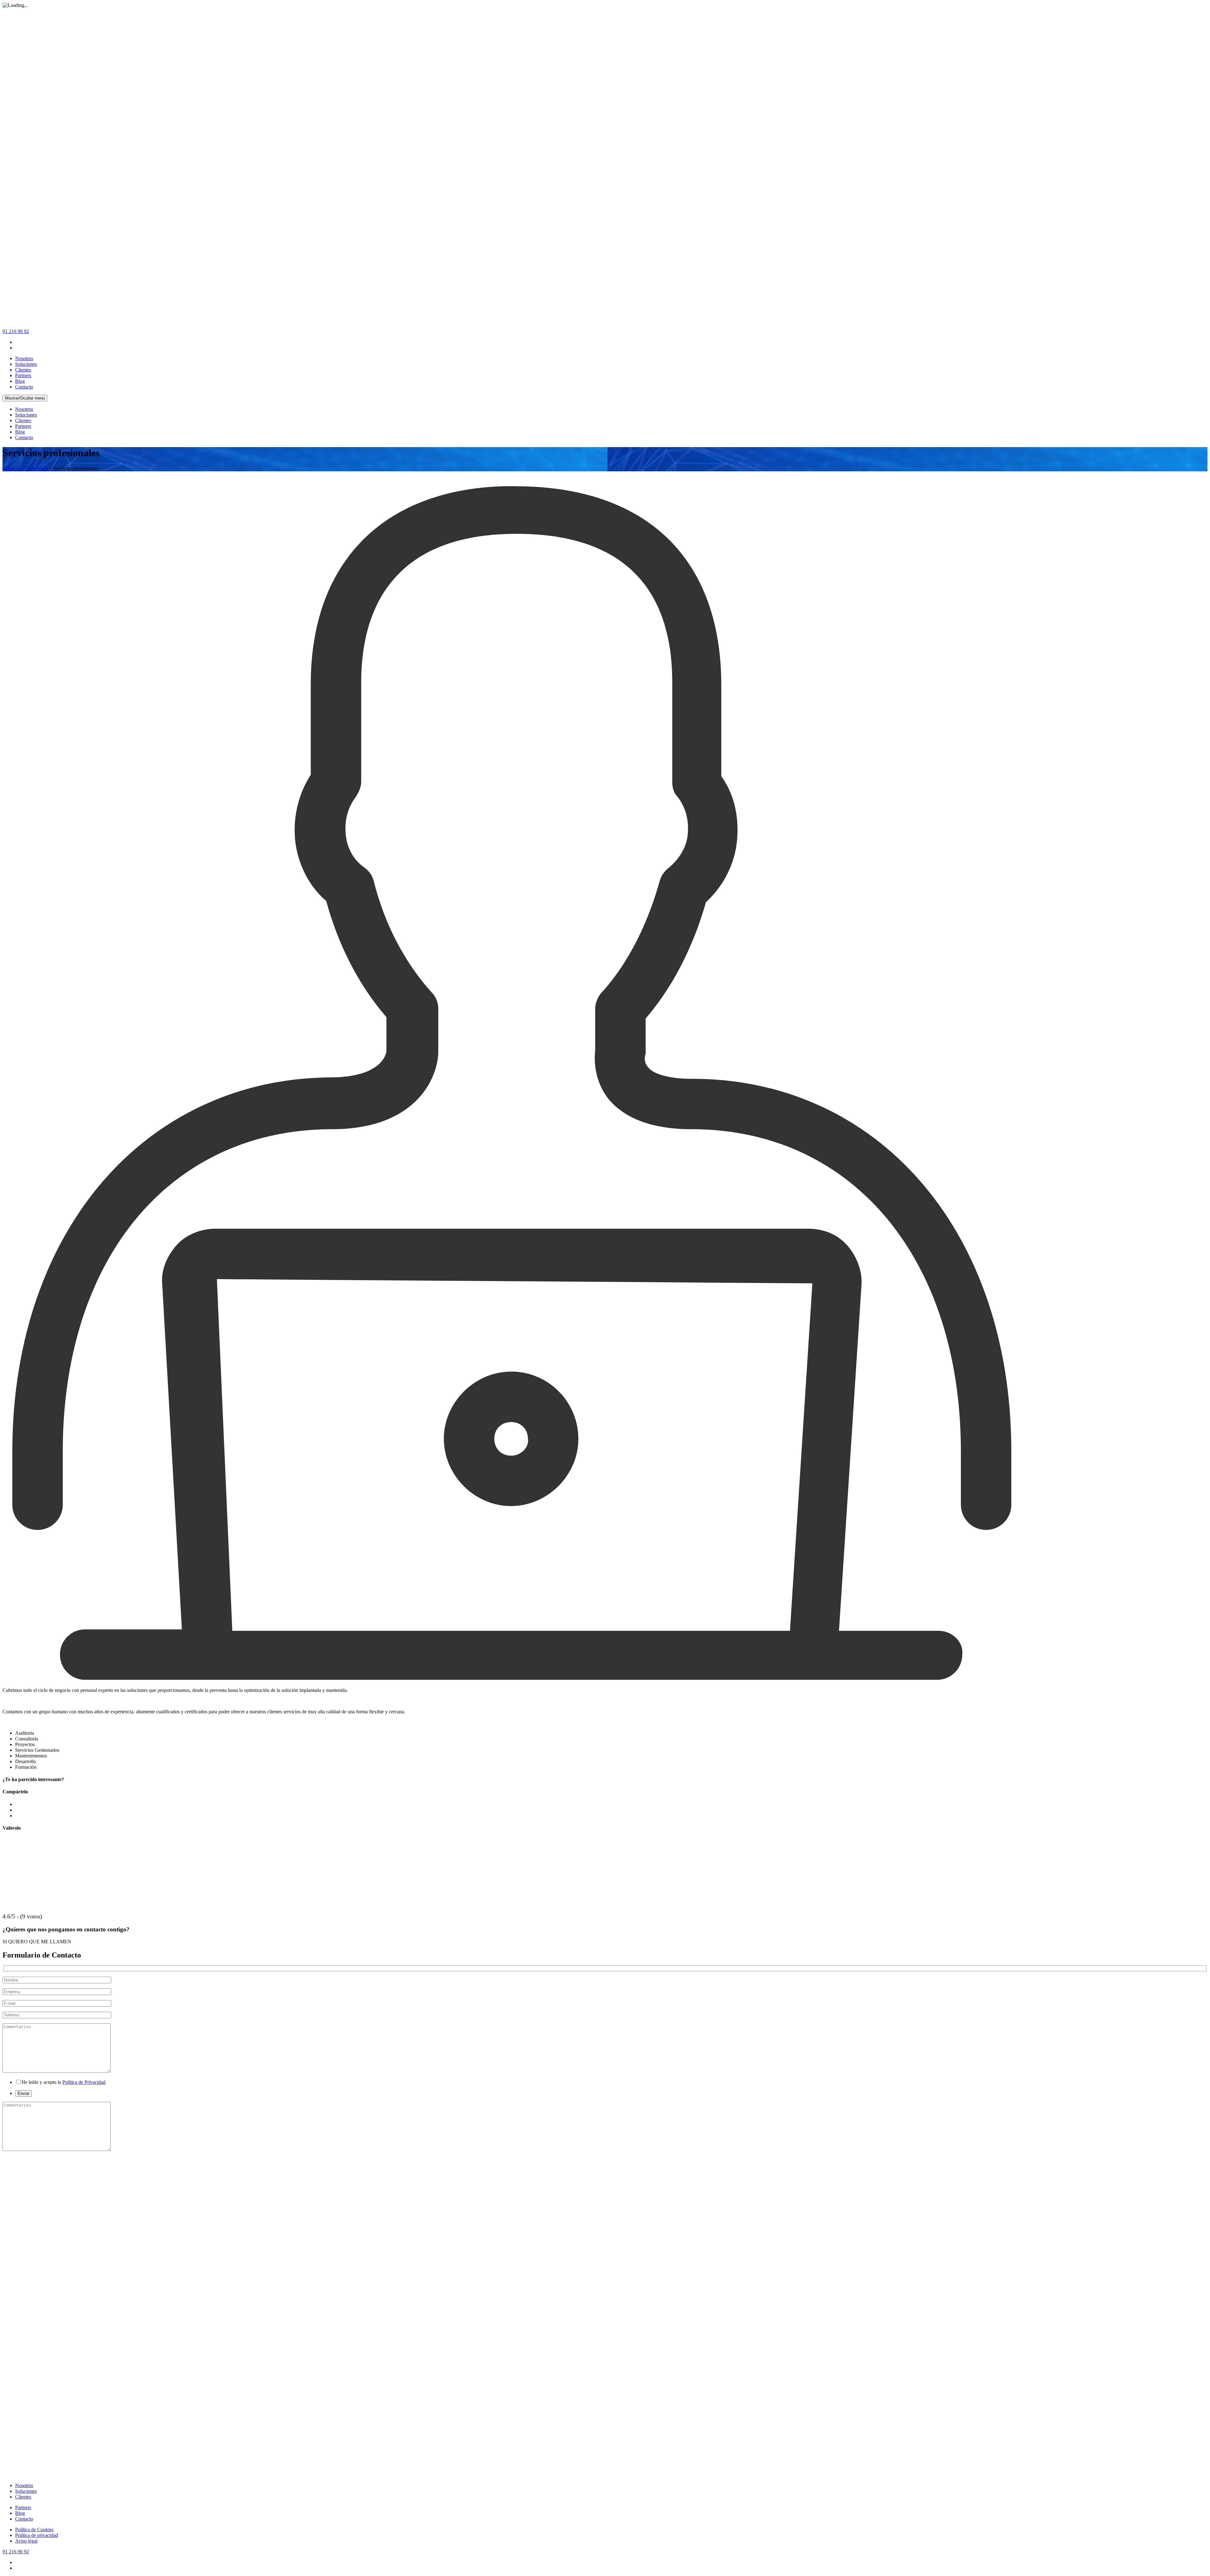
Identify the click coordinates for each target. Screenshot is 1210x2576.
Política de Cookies (34, 2530)
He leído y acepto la (63, 2082)
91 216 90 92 (16, 331)
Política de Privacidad (84, 2082)
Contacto (24, 387)
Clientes (23, 370)
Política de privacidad (37, 2535)
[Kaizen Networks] (605, 326)
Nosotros (24, 358)
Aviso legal (26, 2541)
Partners (23, 375)
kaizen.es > (14, 468)
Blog (20, 381)
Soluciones (26, 364)
